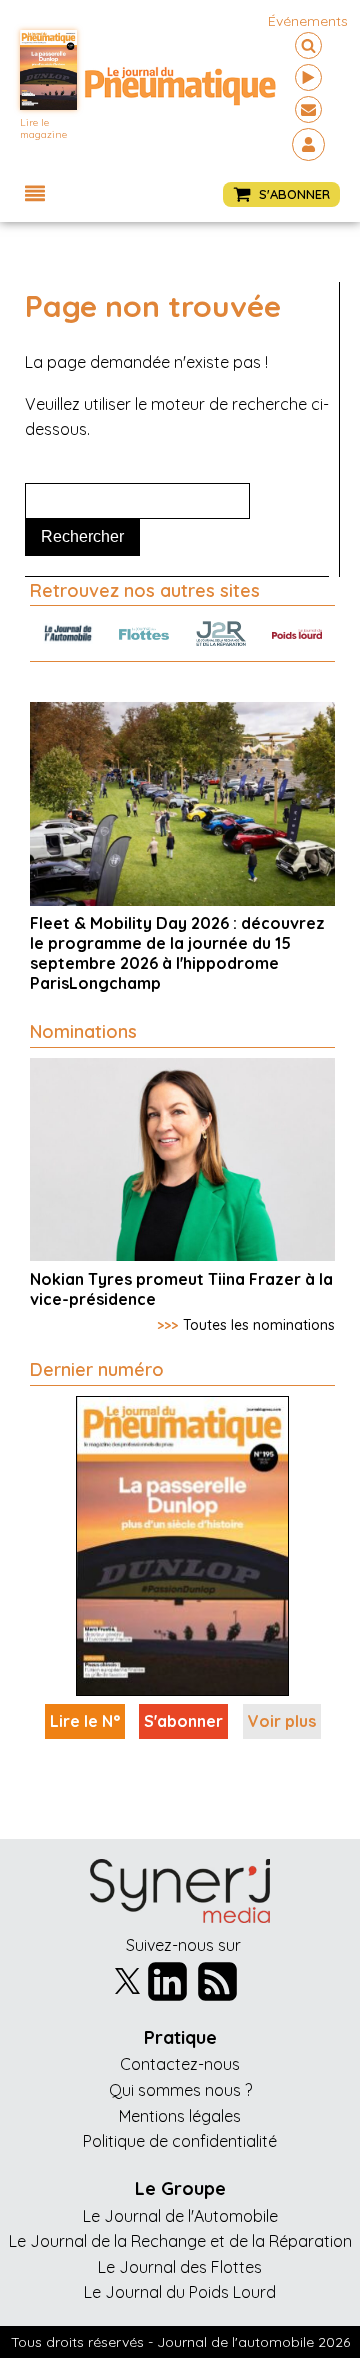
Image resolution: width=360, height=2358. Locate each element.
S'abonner (183, 1721)
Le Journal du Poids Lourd (180, 2292)
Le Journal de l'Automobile (180, 2216)
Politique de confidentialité (180, 2141)
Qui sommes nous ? (180, 2090)
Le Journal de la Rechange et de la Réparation (180, 2241)
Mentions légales (180, 2116)
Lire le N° (85, 1721)
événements (308, 21)
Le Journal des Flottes (180, 2267)
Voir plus (282, 1721)
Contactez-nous (180, 2064)
